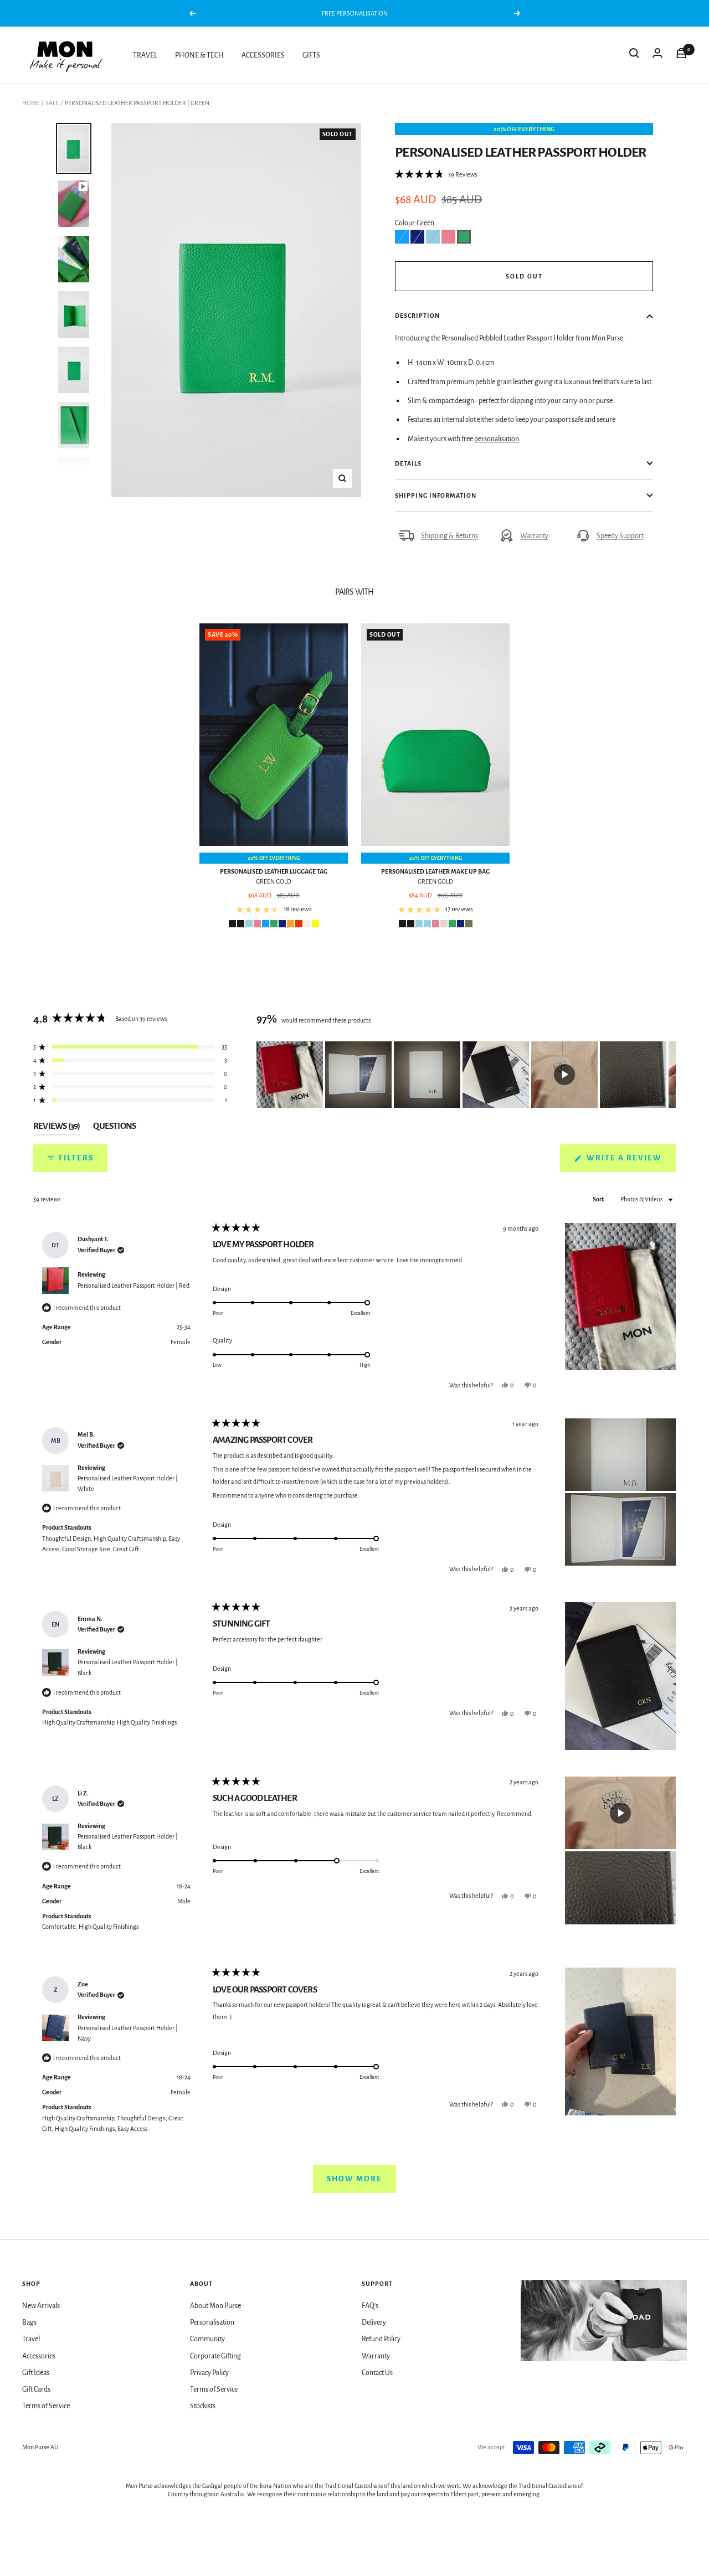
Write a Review (630, 1163)
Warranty (534, 536)
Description (417, 316)
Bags (29, 2322)
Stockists (203, 2406)
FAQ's (370, 2306)
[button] (436, 174)
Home (31, 103)
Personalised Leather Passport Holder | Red (133, 1286)
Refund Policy (381, 2339)
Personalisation (212, 2322)
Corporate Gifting (215, 2356)
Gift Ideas (36, 2373)
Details (408, 463)
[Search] (634, 55)
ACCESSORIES (263, 55)
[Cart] (681, 55)
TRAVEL (145, 55)
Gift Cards (36, 2389)
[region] (466, 1075)
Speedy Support (620, 536)
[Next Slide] (667, 1075)
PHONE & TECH (199, 55)
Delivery (374, 2322)
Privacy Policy (209, 2373)
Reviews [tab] (56, 1128)
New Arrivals (41, 2306)
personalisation (497, 439)
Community (207, 2339)
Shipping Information (436, 495)
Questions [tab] (114, 1128)
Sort (599, 1199)
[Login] (657, 55)
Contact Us (377, 2373)
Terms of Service (46, 2406)
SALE (52, 103)
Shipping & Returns (449, 536)
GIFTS (311, 55)
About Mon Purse (215, 2306)
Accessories (39, 2356)
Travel (31, 2339)
